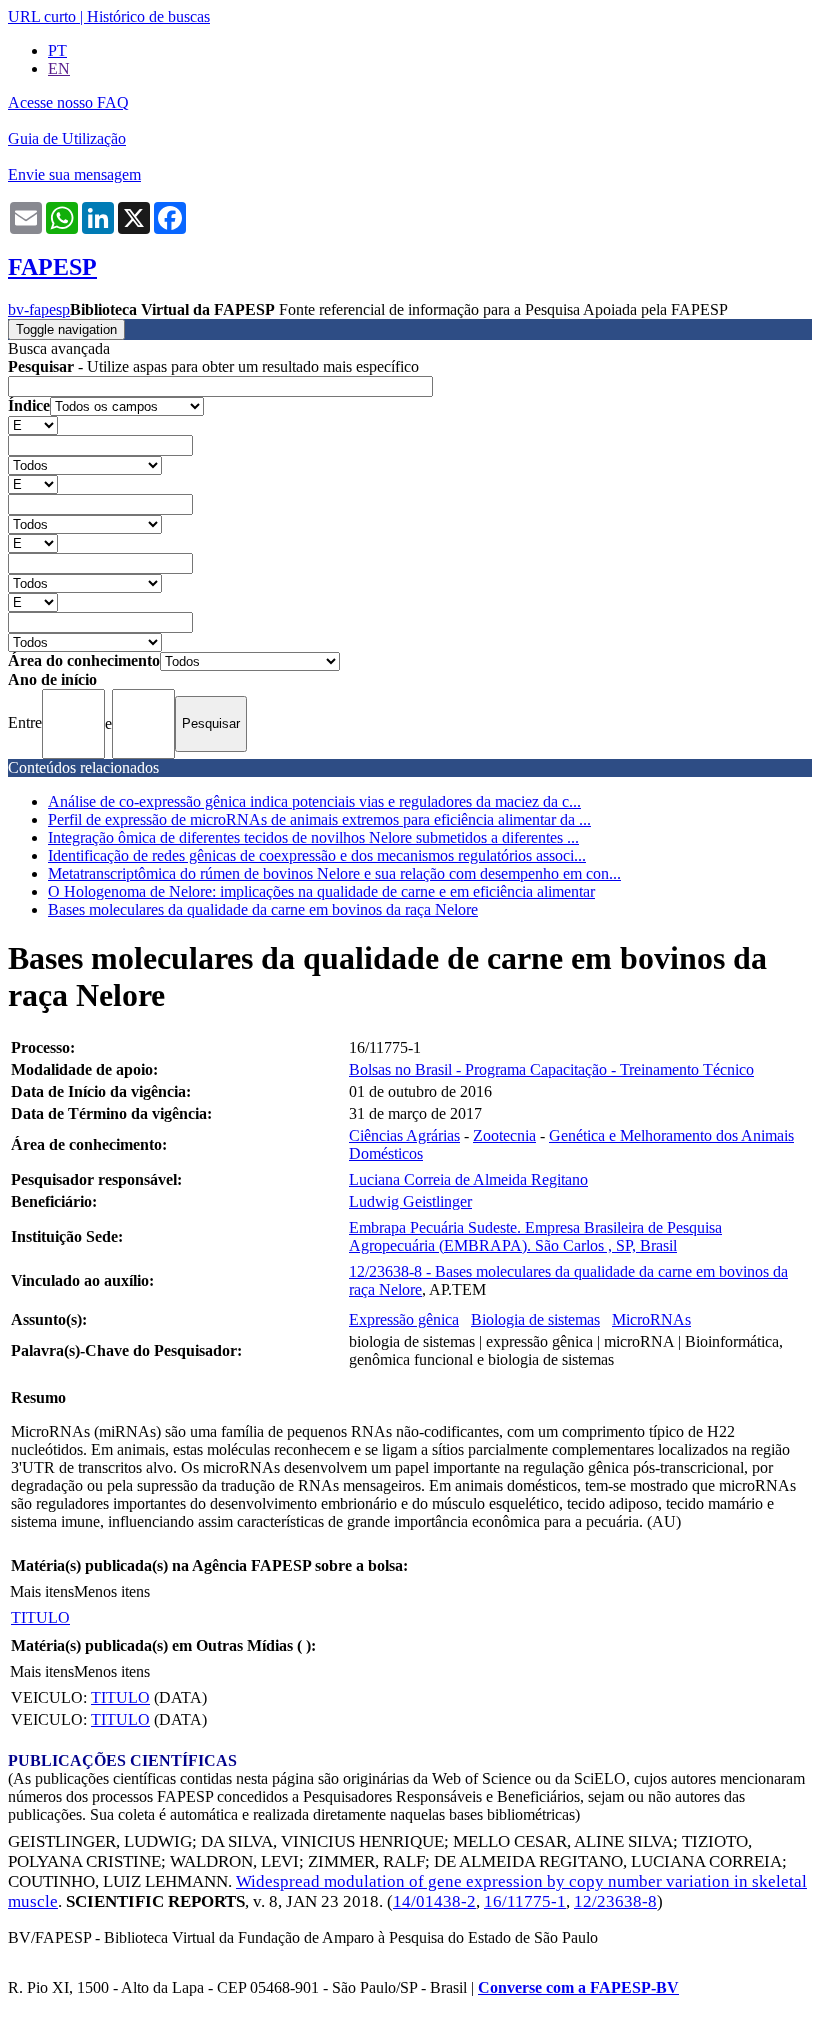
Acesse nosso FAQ (68, 102)
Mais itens (42, 1591)
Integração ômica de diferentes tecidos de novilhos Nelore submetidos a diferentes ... (313, 837)
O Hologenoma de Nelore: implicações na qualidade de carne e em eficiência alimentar (321, 891)
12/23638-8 (615, 1901)
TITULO (40, 1617)
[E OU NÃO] (33, 424)
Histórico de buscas (148, 16)
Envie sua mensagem (74, 174)
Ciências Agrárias (404, 1135)
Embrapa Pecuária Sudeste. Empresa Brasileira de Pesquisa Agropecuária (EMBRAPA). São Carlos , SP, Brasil (535, 1236)
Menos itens (112, 1591)
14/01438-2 (434, 1901)
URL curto (42, 16)
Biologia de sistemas (535, 1319)
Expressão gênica (404, 1319)
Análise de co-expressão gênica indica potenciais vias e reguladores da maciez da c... (314, 801)
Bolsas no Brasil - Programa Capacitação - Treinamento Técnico (551, 1069)
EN (59, 68)
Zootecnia (504, 1135)
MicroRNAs (651, 1319)
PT (57, 50)
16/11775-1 (525, 1901)
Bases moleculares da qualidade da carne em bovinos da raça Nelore (263, 909)
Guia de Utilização (67, 138)
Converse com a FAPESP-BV (578, 1987)
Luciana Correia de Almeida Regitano (468, 1179)
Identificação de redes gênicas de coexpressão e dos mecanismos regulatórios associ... (317, 855)
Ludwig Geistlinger (410, 1201)
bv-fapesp (39, 309)
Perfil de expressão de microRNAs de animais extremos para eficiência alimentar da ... (319, 819)
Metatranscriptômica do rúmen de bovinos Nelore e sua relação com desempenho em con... (334, 873)
